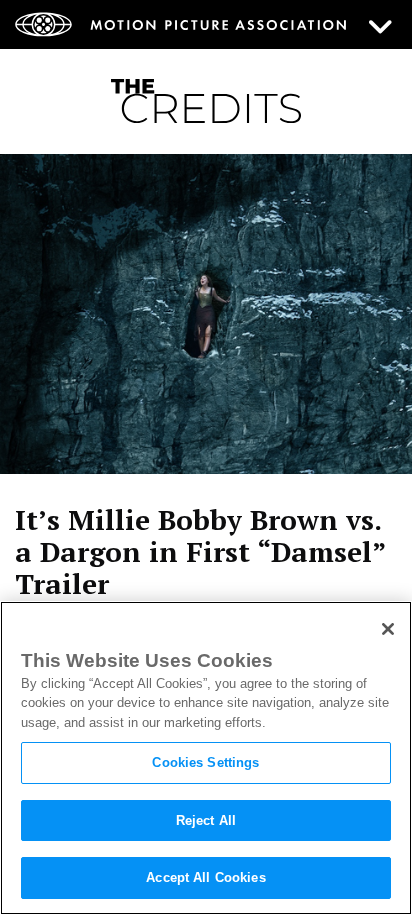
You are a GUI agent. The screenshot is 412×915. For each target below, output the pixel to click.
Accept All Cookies (205, 877)
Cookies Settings (205, 762)
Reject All (206, 820)
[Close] (388, 629)
